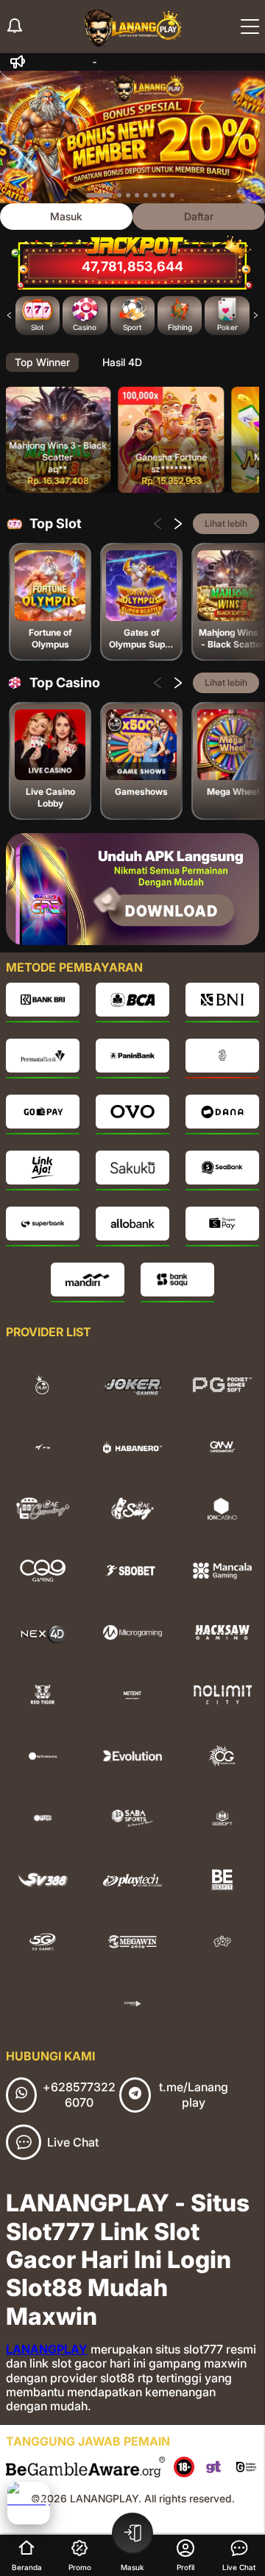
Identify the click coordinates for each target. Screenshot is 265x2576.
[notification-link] (15, 27)
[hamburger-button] (250, 27)
